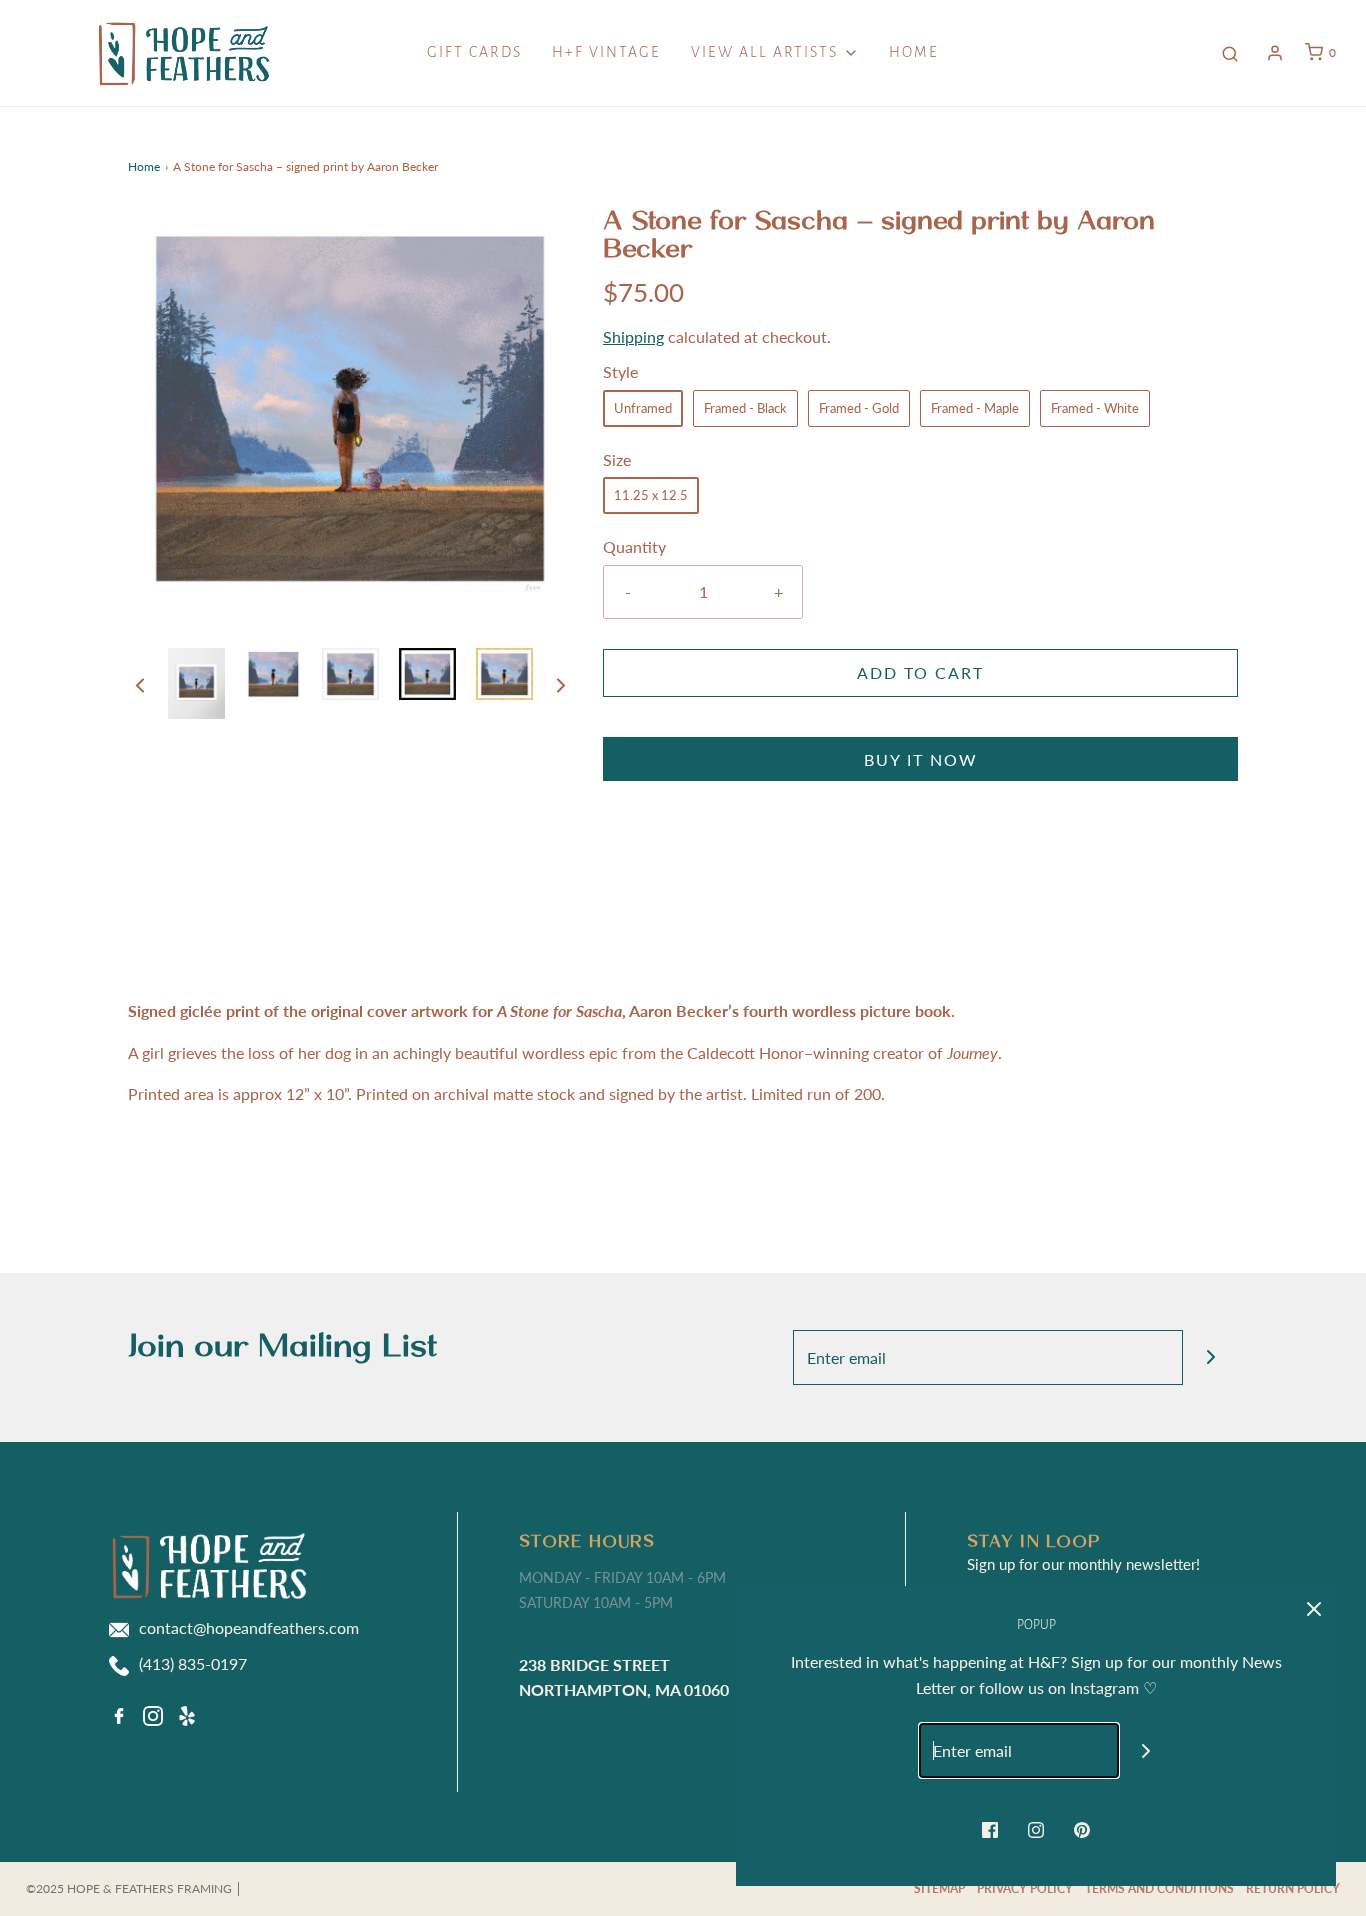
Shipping (633, 336)
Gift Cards (474, 52)
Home (914, 52)
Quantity (634, 546)
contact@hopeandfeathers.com (249, 1627)
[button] (140, 683)
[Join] (1210, 1357)
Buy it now (921, 759)
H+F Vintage (606, 52)
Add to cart (920, 672)
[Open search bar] (1230, 53)
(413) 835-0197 (193, 1663)
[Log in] (1275, 53)
